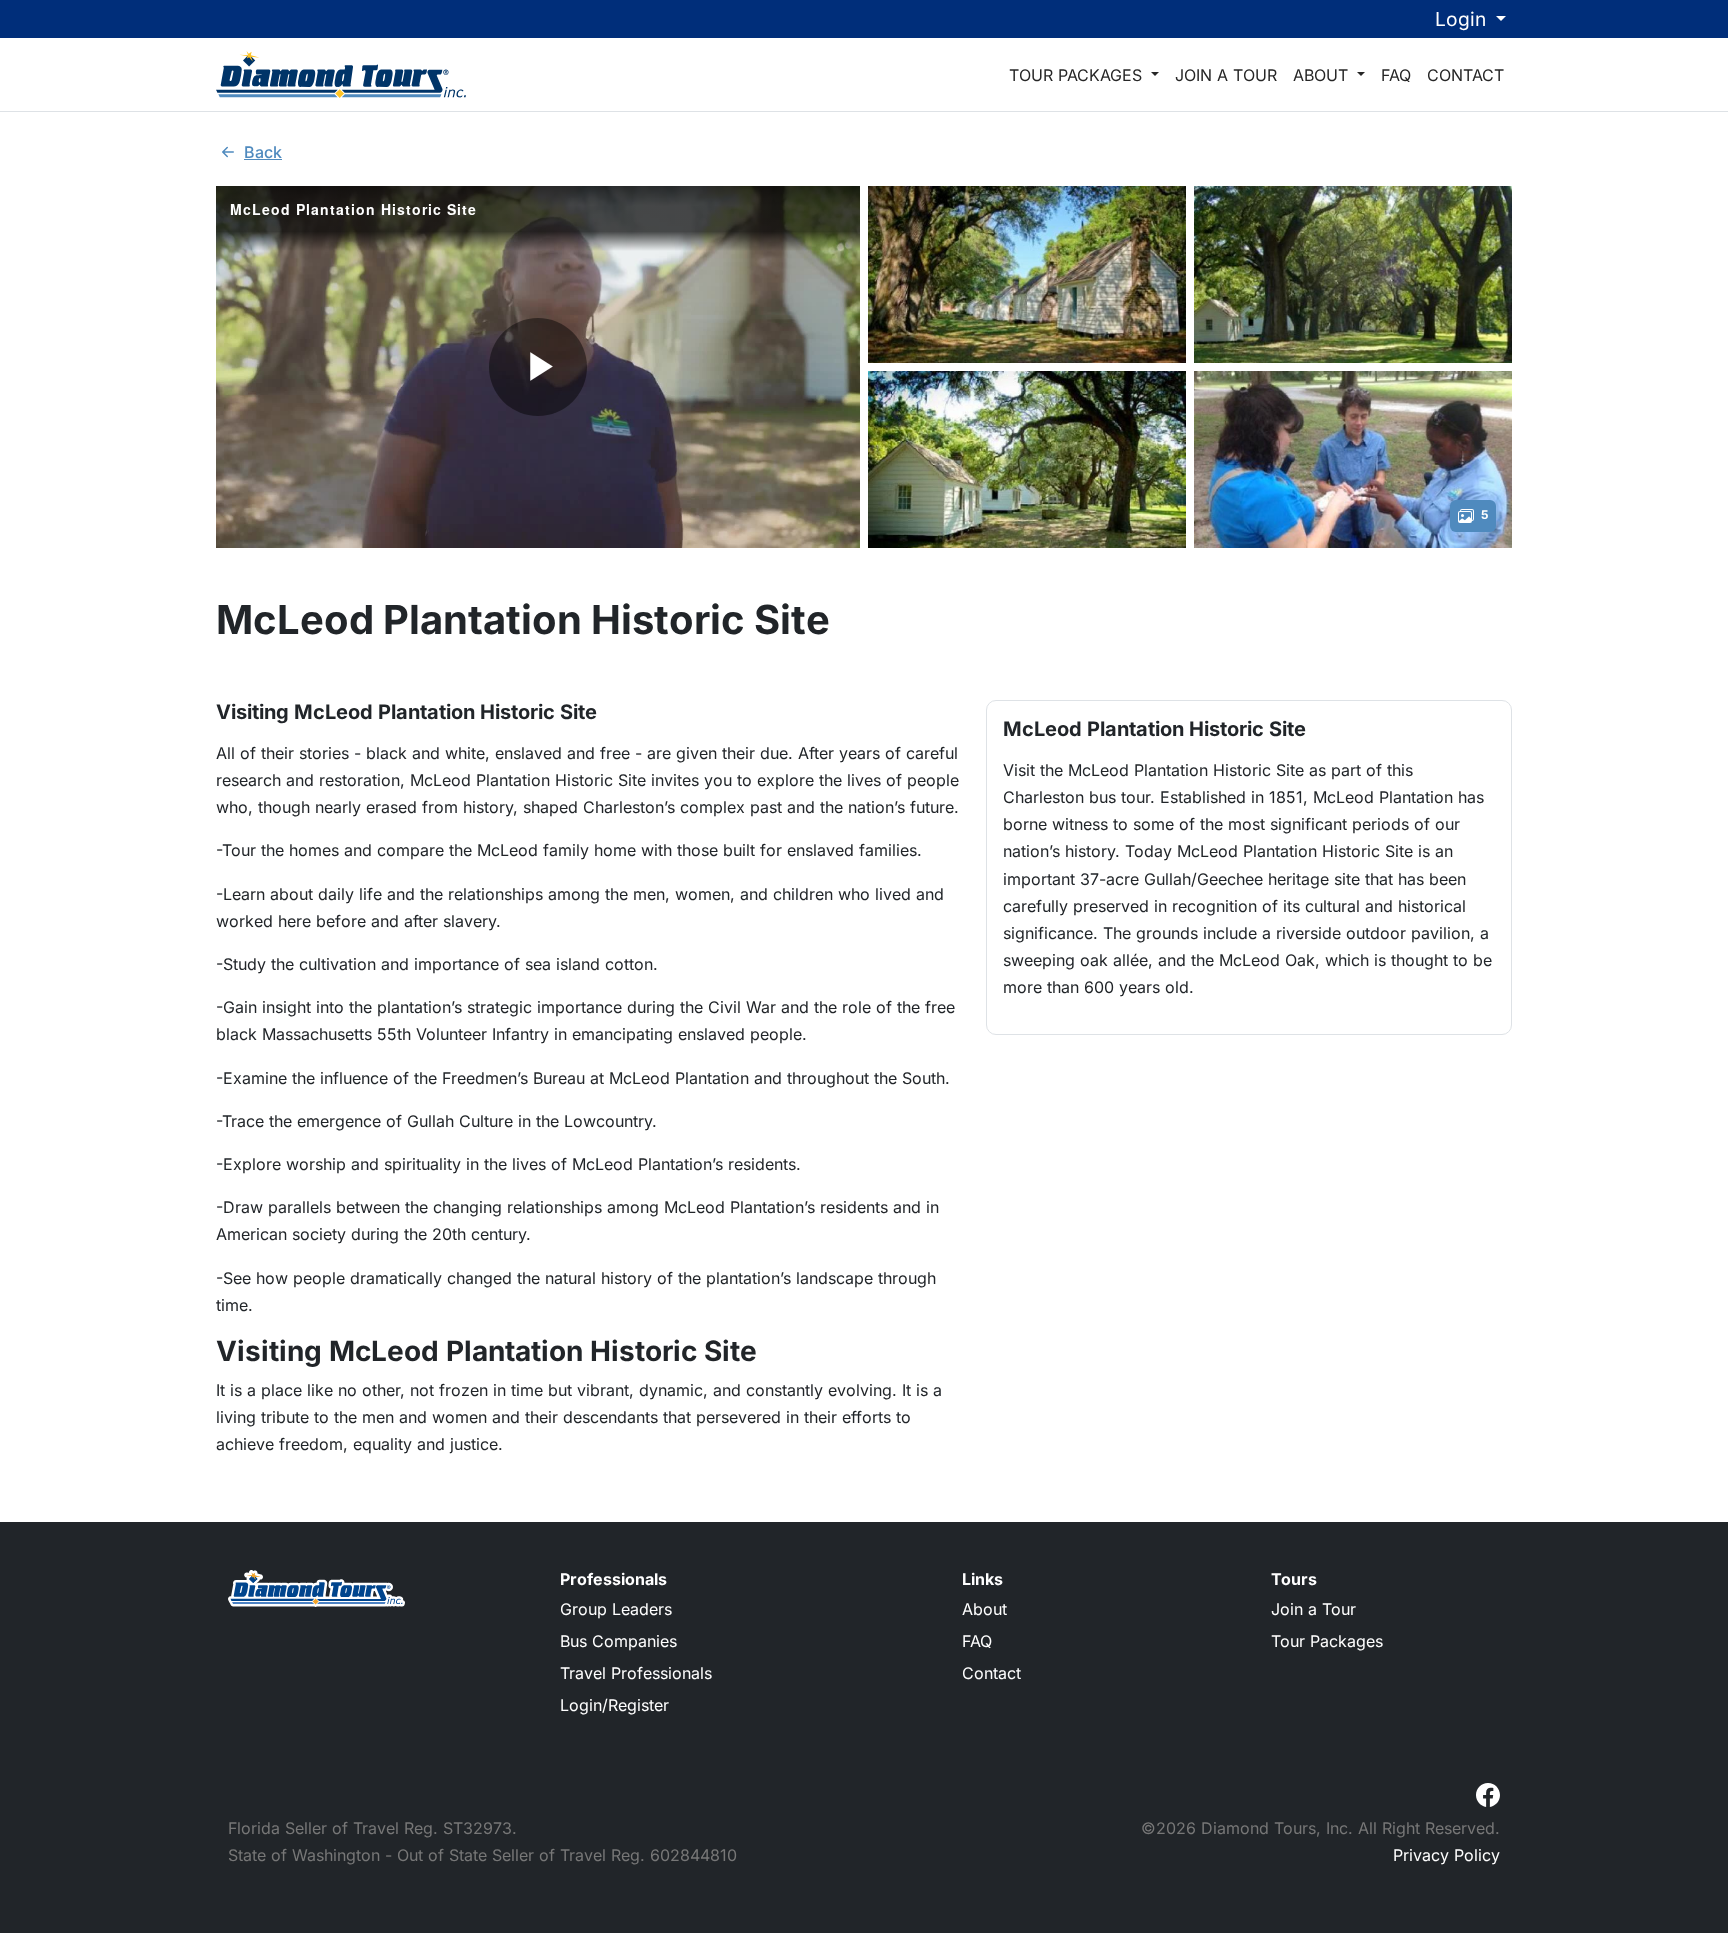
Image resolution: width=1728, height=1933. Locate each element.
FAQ (1396, 75)
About (1323, 75)
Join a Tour (1226, 75)
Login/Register (614, 1705)
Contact (1465, 75)
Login (1463, 19)
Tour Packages (1078, 75)
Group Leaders (616, 1609)
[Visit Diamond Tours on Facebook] (1488, 1793)
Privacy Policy (1446, 1855)
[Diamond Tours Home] (341, 74)
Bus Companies (618, 1641)
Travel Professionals (636, 1673)
